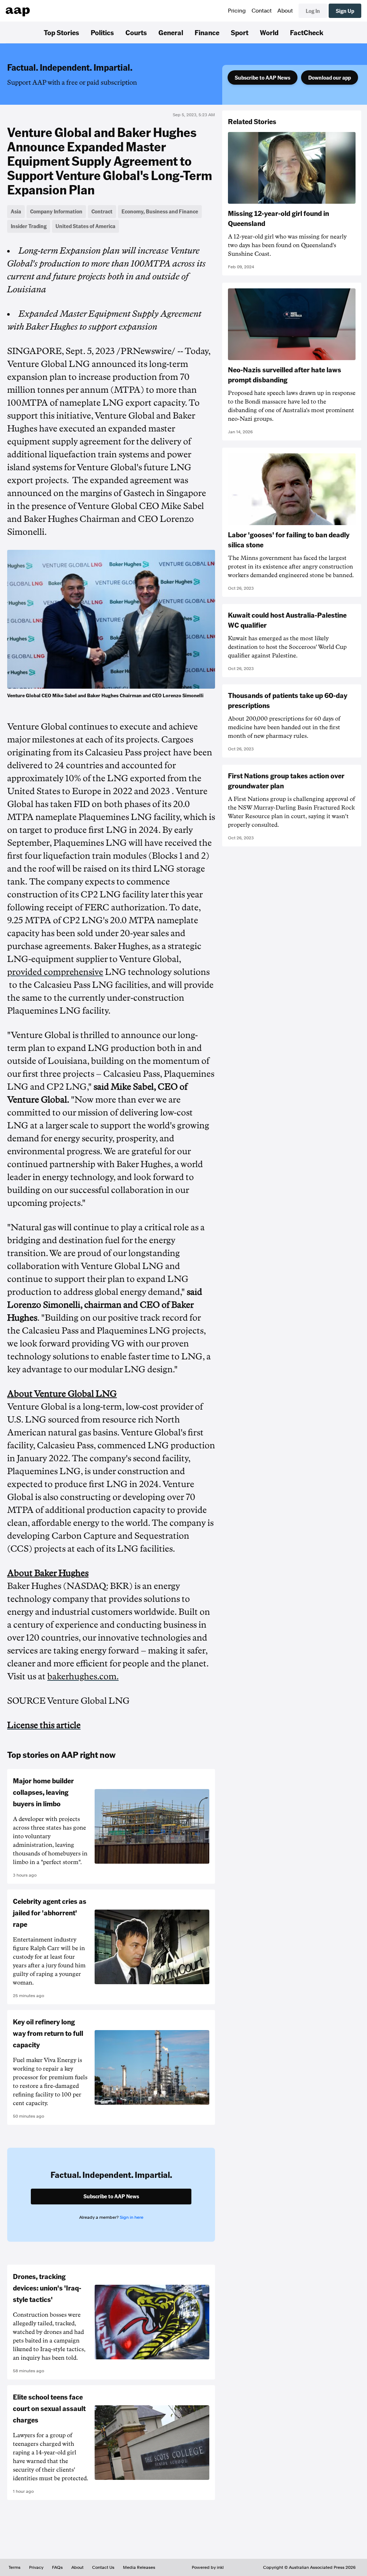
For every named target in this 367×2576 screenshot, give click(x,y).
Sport (240, 32)
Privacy (36, 2567)
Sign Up (345, 11)
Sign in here (132, 2217)
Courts (136, 32)
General (171, 32)
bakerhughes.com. (83, 1676)
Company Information (56, 211)
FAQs (57, 2567)
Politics (102, 32)
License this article (44, 1725)
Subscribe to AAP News (263, 77)
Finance (207, 32)
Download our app (330, 77)
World (269, 32)
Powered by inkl (208, 2567)
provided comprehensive (55, 972)
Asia (16, 211)
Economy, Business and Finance (160, 211)
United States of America (85, 226)
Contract (102, 211)
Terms (15, 2567)
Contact (262, 11)
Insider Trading (29, 226)
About (285, 11)
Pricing (237, 11)
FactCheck (307, 32)
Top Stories (61, 32)
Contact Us (103, 2567)
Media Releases (139, 2567)
